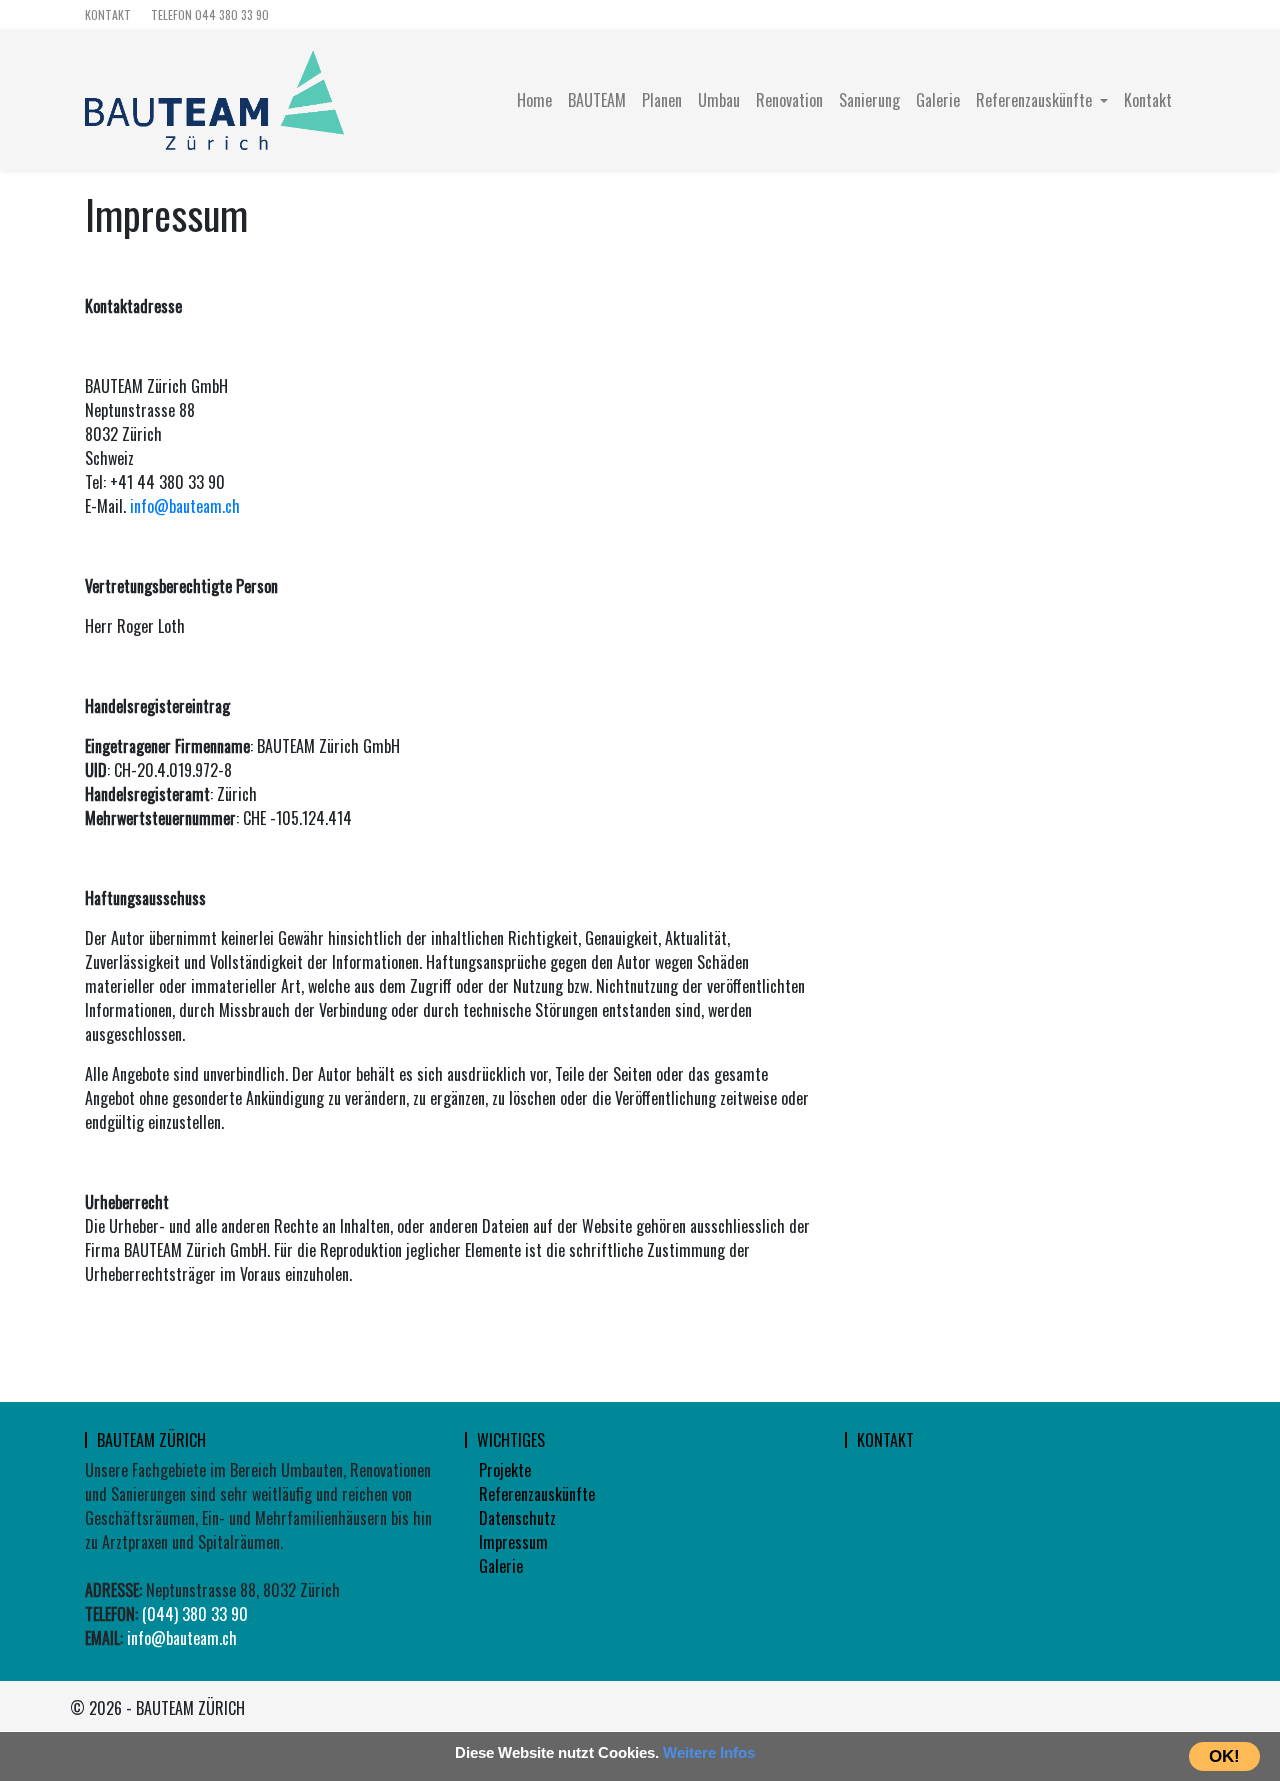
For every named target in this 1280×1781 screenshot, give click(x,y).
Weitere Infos (709, 1752)
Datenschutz (517, 1518)
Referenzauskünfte (537, 1494)
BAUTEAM (597, 100)
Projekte (505, 1470)
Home (534, 100)
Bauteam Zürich (151, 1440)
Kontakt (108, 14)
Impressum (513, 1542)
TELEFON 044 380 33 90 (210, 14)
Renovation (789, 100)
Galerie (938, 100)
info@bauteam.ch (185, 506)
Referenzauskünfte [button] (1036, 100)
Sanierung (869, 100)
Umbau (719, 100)
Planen (662, 100)
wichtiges (511, 1440)
